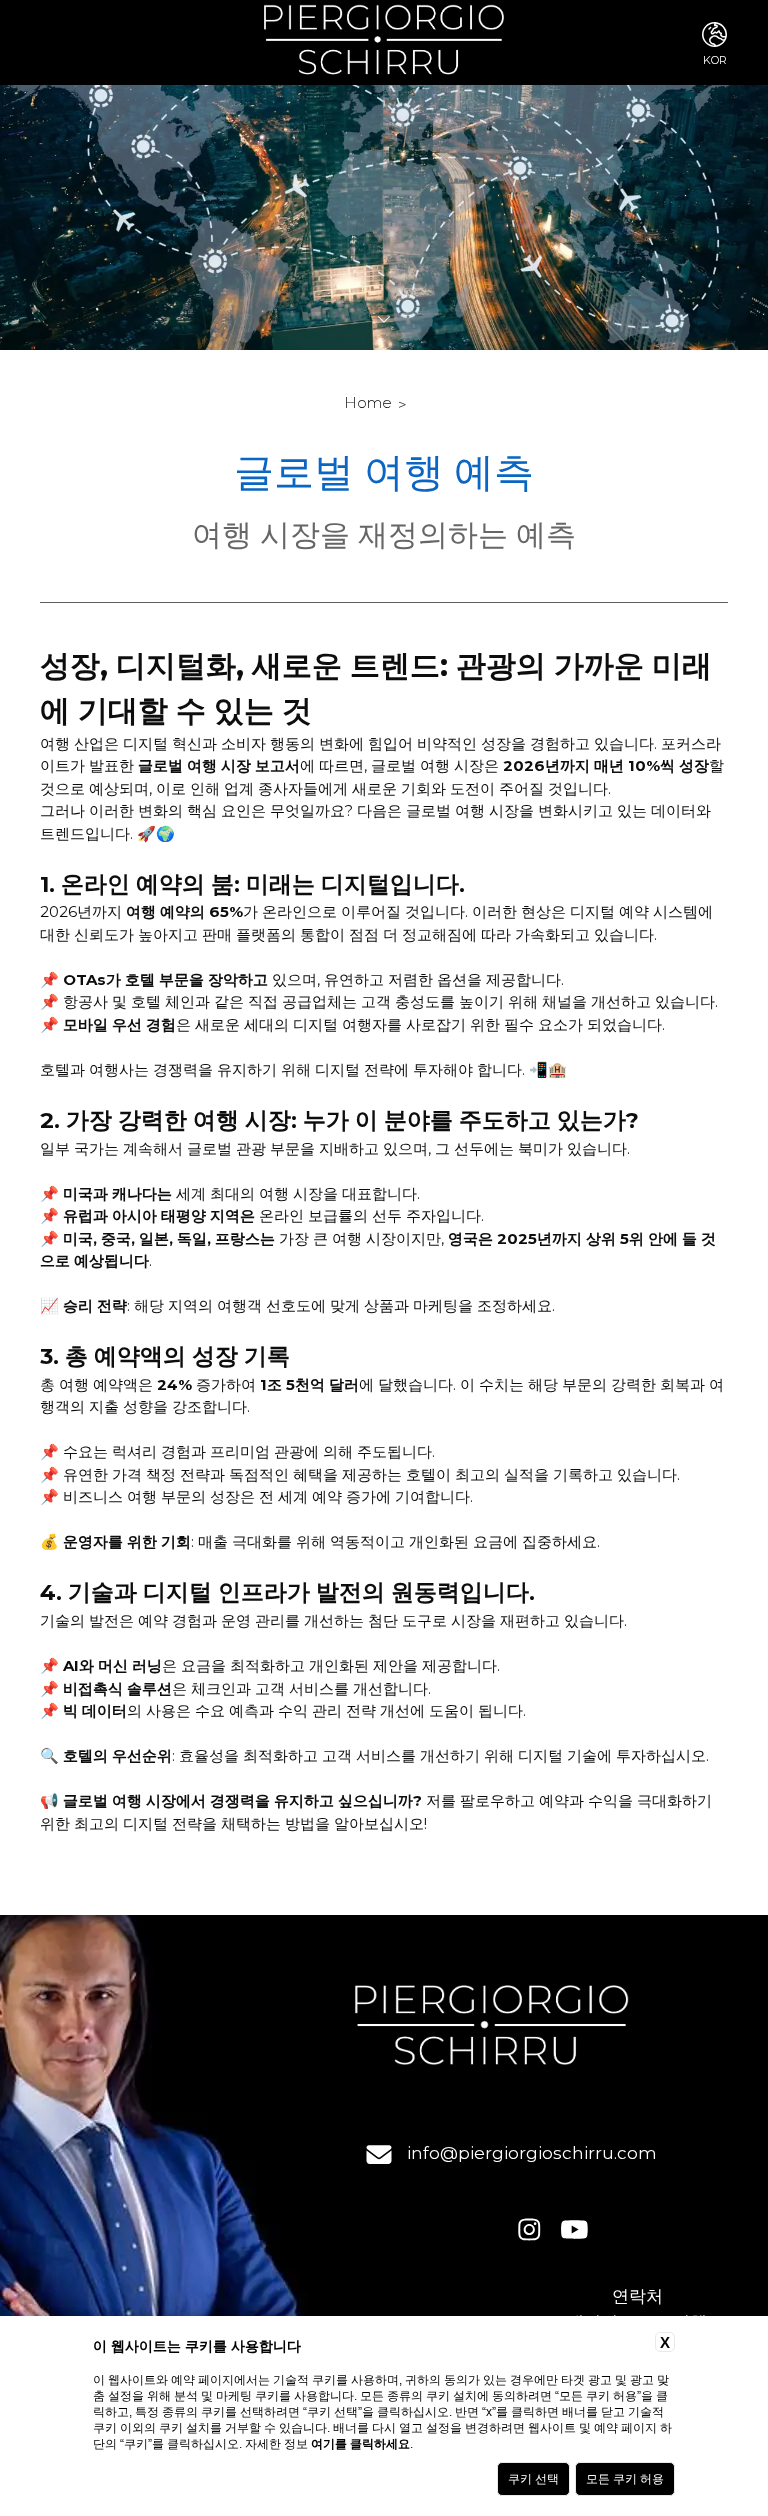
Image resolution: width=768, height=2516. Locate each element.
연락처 (637, 2296)
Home (368, 402)
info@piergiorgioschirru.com (532, 2153)
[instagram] (529, 2231)
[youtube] (574, 2231)
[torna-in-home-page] (383, 42)
